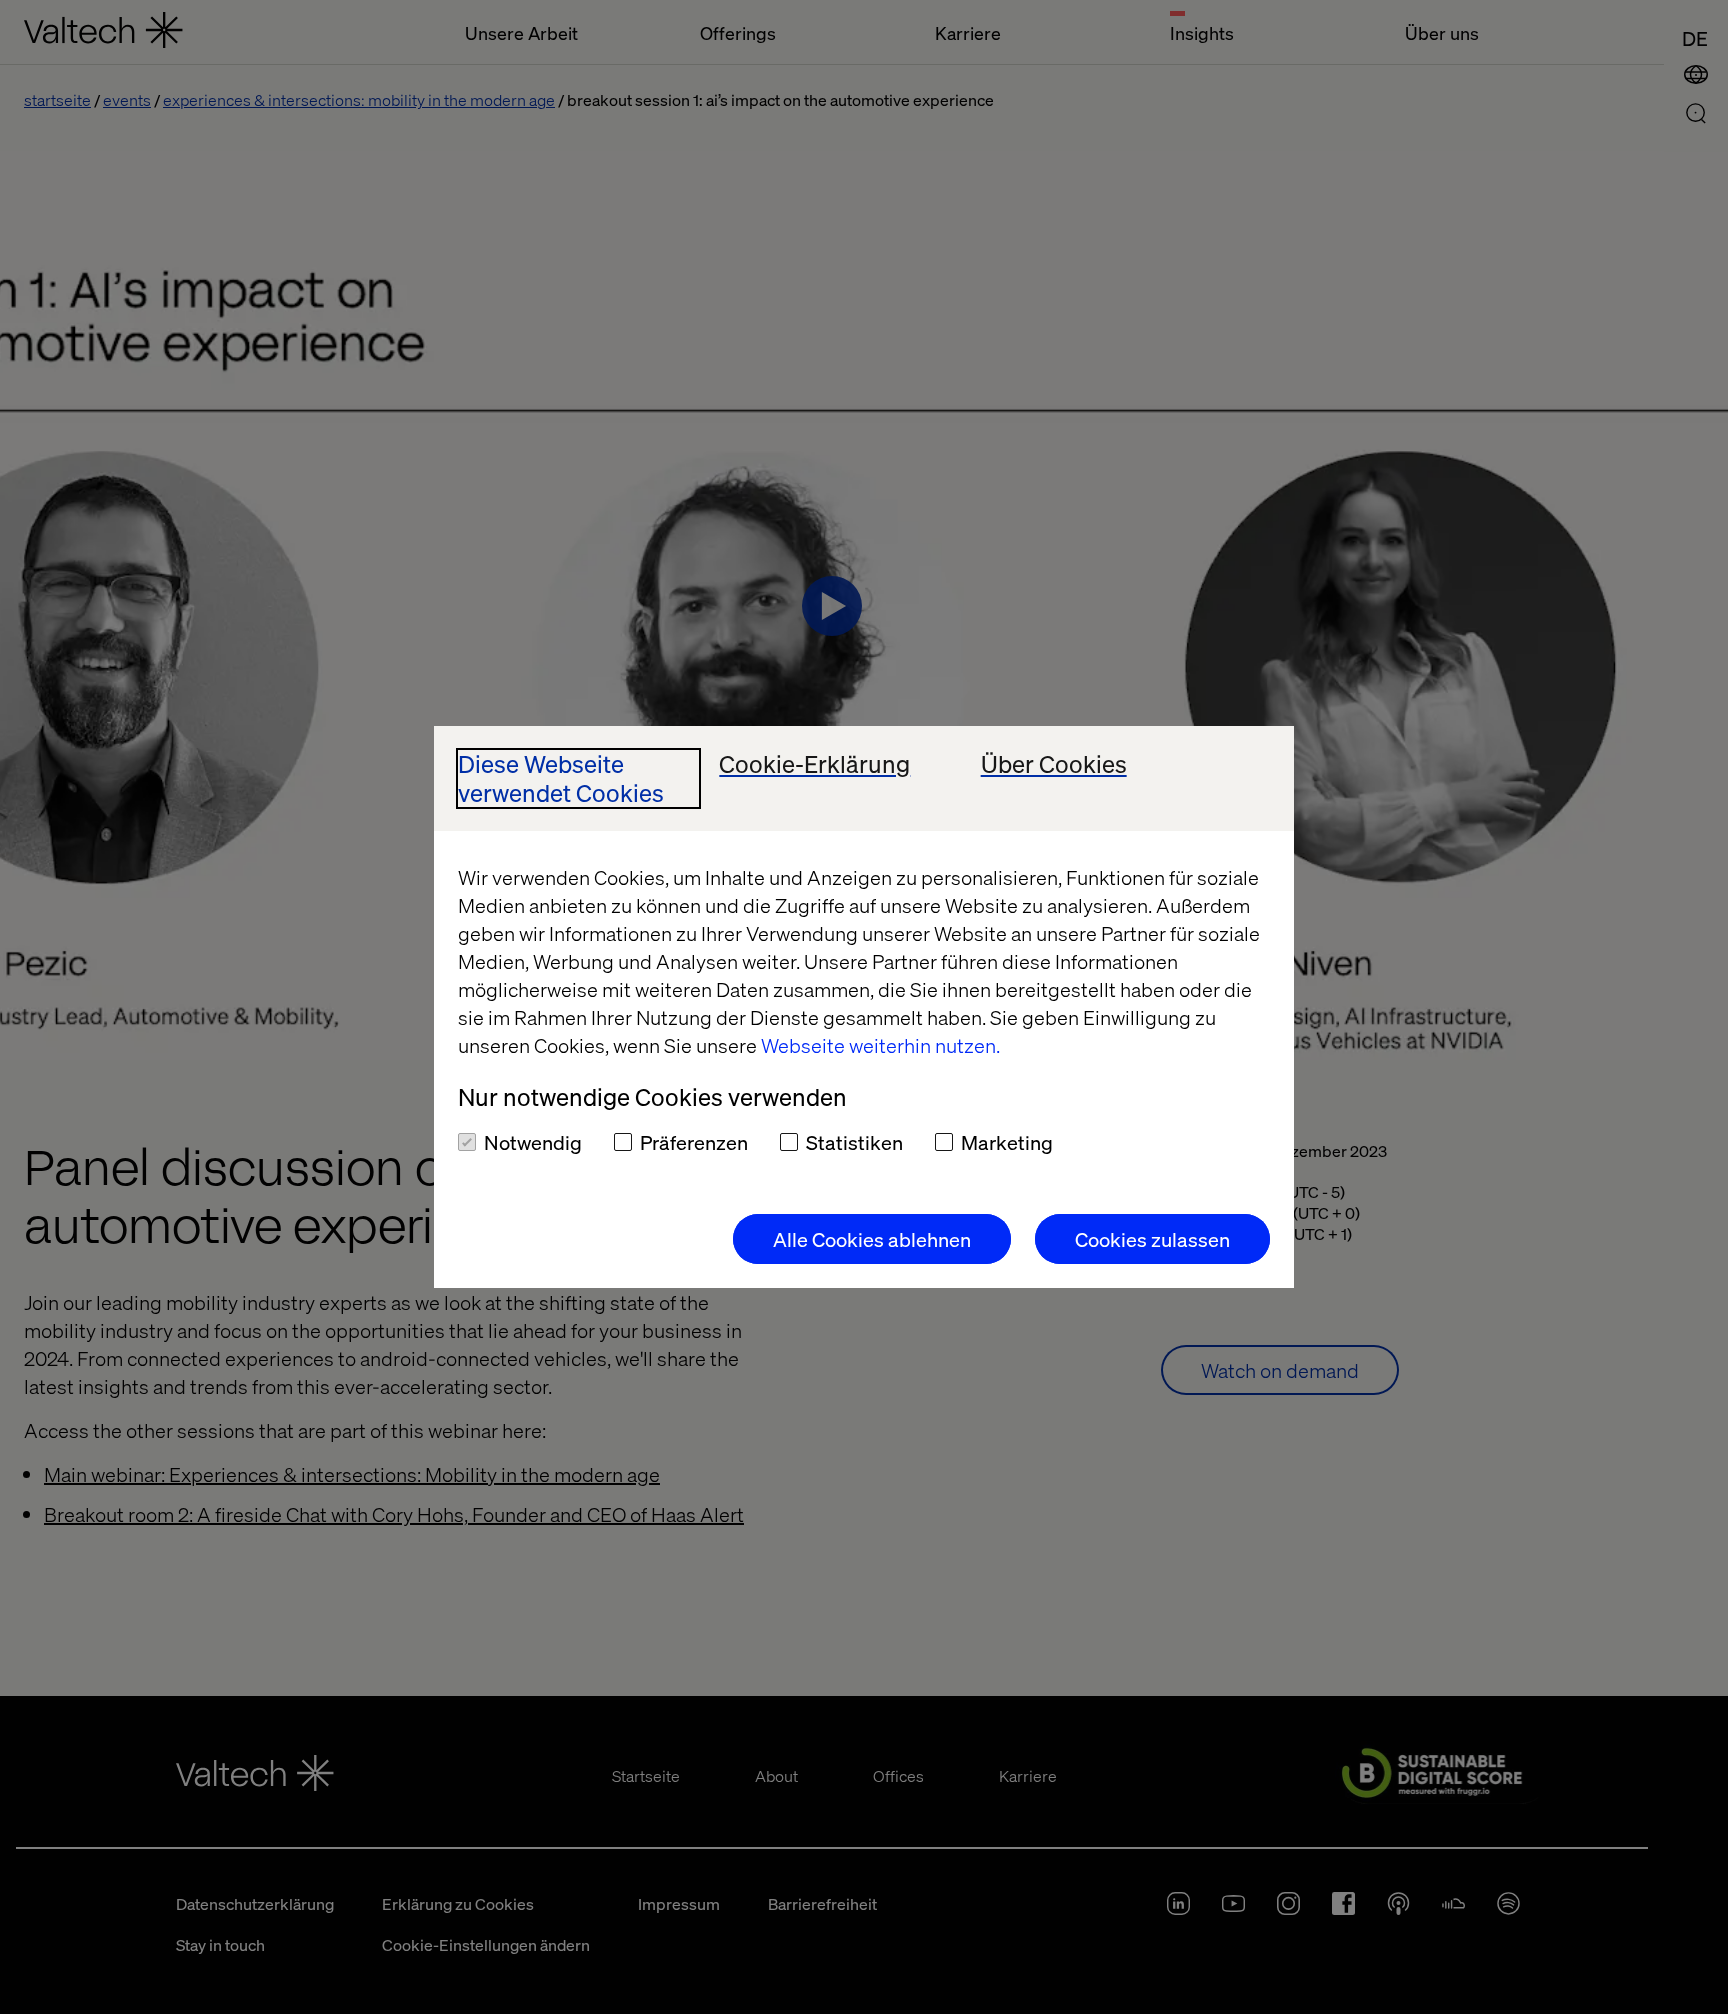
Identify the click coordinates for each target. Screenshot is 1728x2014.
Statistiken (854, 1142)
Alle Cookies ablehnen (872, 1239)
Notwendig (533, 1142)
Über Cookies (1054, 764)
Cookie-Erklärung (814, 764)
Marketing (1007, 1142)
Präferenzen (694, 1142)
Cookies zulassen (1152, 1239)
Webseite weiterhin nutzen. (880, 1045)
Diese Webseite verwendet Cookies (561, 779)
